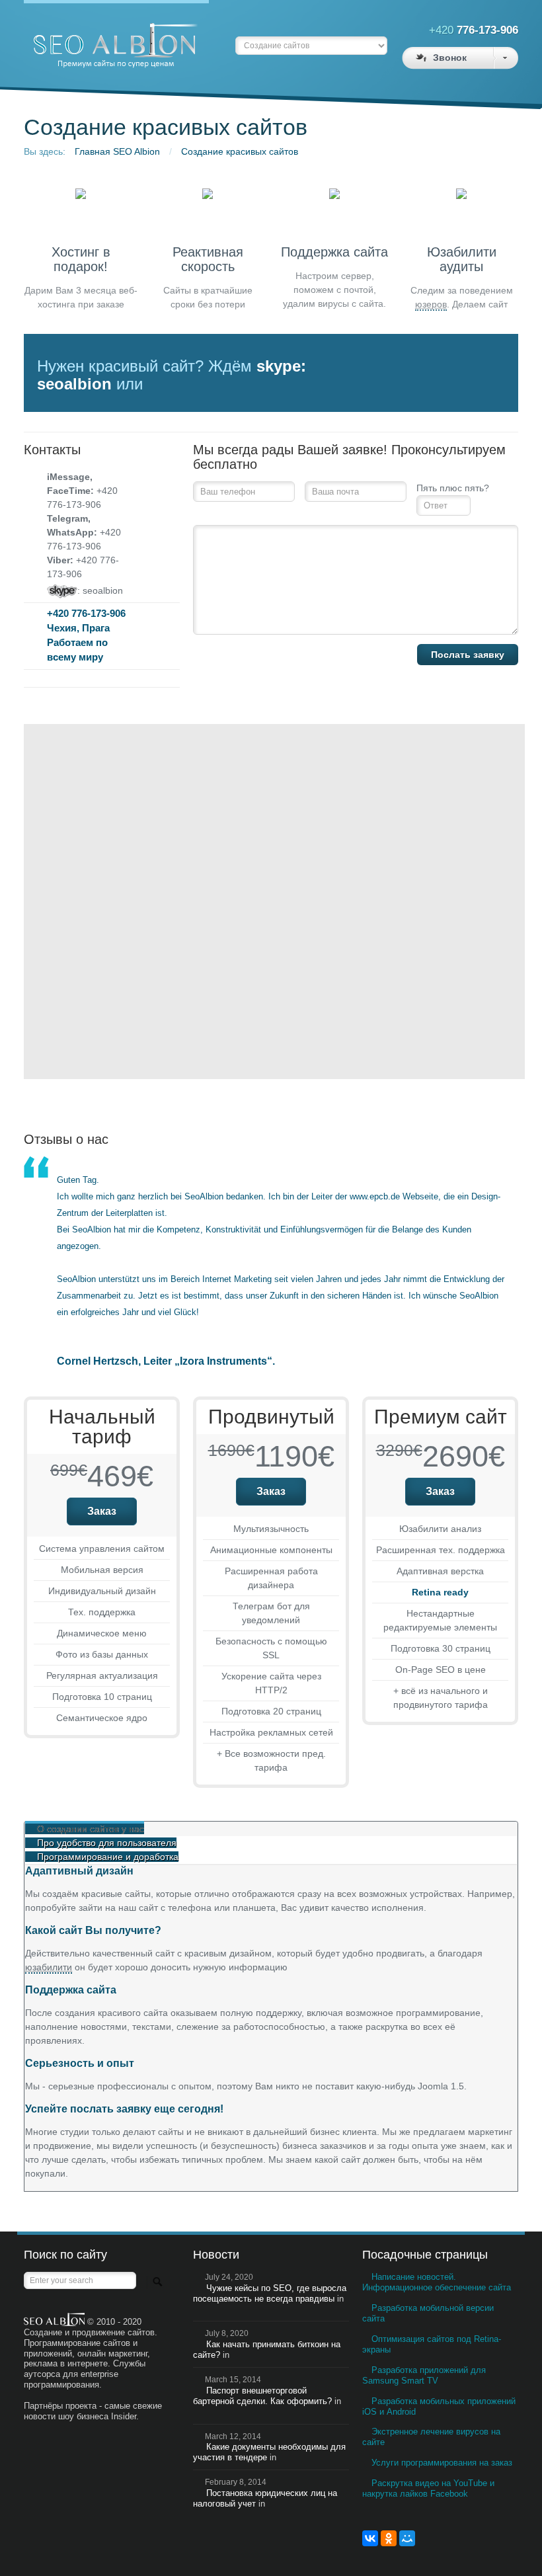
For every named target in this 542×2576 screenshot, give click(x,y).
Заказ (102, 1511)
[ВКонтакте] (370, 2538)
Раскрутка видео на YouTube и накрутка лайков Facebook (428, 2488)
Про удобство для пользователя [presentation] (107, 1843)
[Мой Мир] (407, 2538)
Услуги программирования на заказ (442, 2463)
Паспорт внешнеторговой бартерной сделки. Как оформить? (262, 2396)
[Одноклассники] (389, 2538)
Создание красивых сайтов (240, 151)
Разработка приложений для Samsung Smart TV (424, 2375)
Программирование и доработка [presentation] (108, 1857)
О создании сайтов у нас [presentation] (91, 1829)
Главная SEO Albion (117, 151)
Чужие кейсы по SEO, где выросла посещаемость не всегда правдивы (270, 2293)
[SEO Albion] (116, 37)
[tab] (271, 1829)
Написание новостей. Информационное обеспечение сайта (437, 2282)
